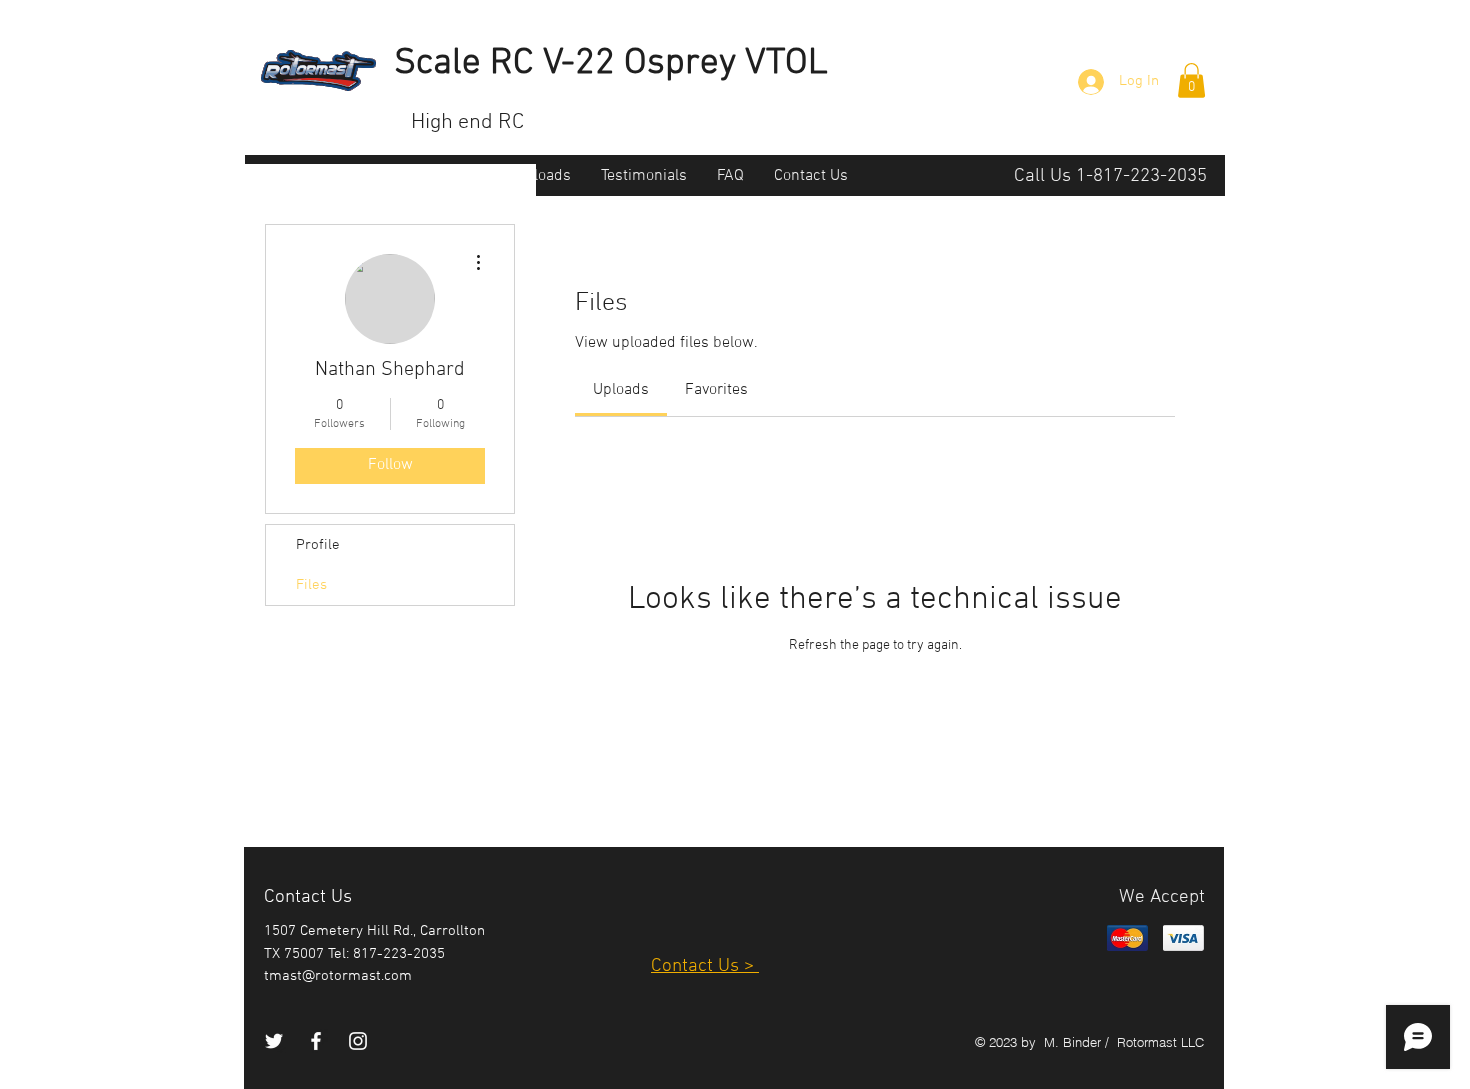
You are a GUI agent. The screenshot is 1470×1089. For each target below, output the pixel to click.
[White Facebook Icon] (316, 1041)
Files (311, 585)
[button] (1191, 80)
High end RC (467, 122)
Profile (318, 545)
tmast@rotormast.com (338, 976)
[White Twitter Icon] (274, 1041)
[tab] (621, 390)
